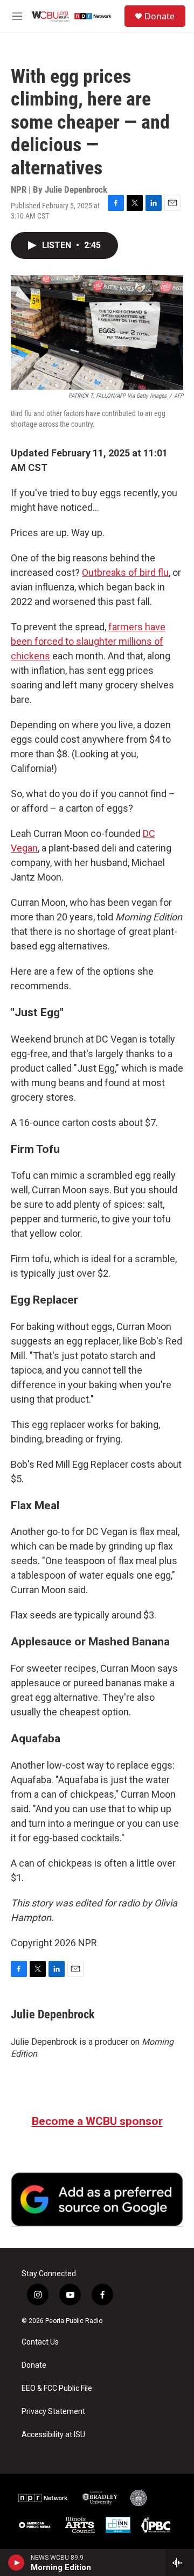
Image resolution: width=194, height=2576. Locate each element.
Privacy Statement (53, 2412)
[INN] (118, 2525)
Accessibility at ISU (53, 2435)
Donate (160, 16)
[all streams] (180, 2563)
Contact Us (40, 2342)
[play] (16, 2563)
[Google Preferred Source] (97, 2199)
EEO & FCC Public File (57, 2388)
